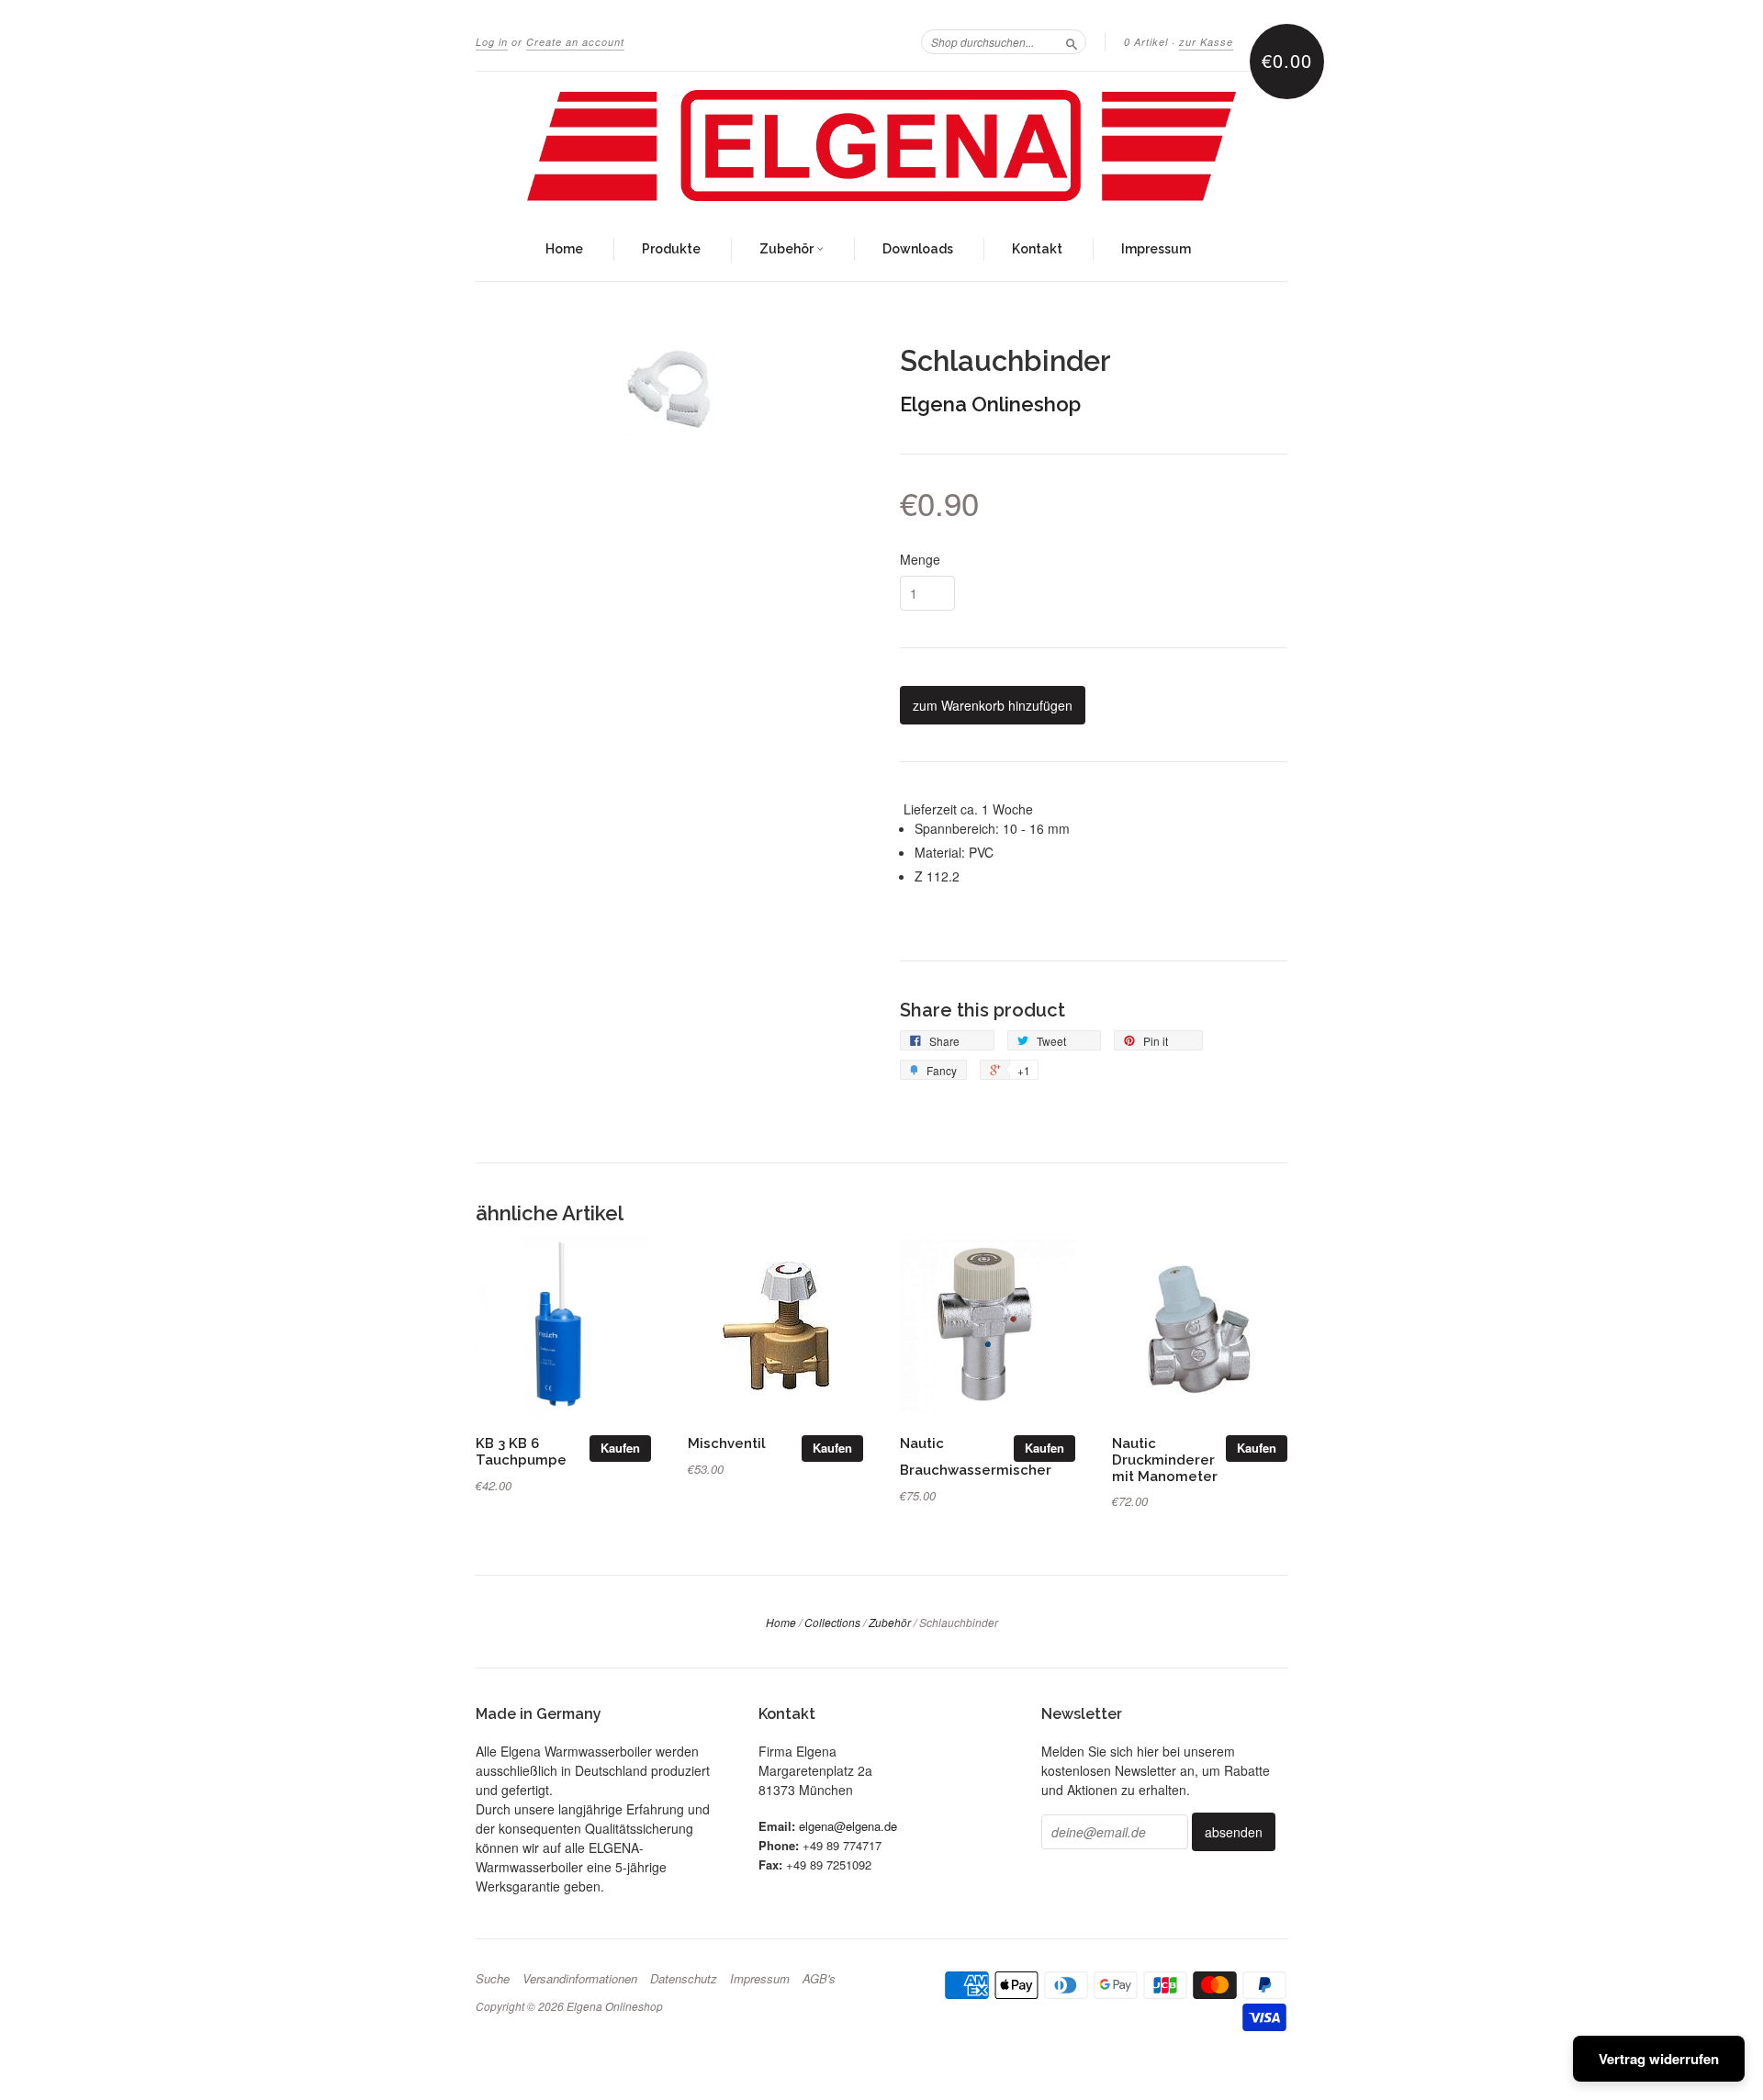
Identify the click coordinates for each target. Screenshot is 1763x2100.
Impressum (1156, 249)
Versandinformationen (580, 1979)
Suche (493, 1979)
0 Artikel (1146, 42)
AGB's (819, 1979)
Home (564, 249)
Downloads (918, 249)
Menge (920, 559)
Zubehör (788, 249)
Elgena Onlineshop (990, 404)
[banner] (881, 146)
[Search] (1072, 41)
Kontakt (1037, 249)
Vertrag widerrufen (1659, 2059)
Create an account (575, 42)
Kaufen (620, 1448)
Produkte (671, 249)
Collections (832, 1622)
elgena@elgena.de (848, 1826)
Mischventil (727, 1443)
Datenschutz (684, 1979)
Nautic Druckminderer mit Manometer (1165, 1460)
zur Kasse (1206, 42)
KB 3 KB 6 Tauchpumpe (521, 1451)
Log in (492, 42)
